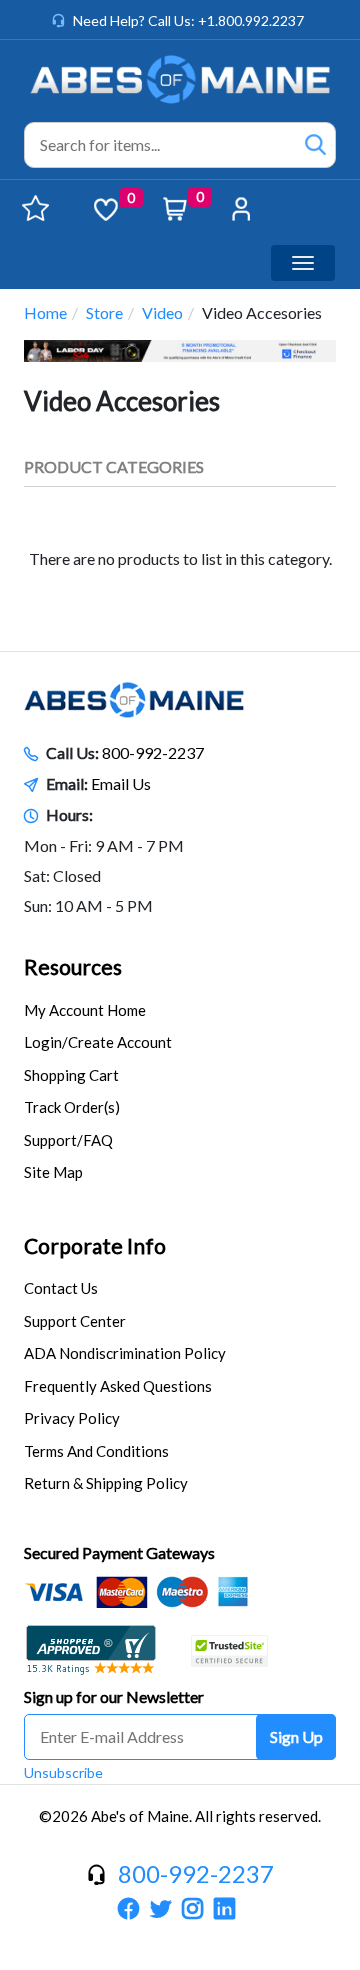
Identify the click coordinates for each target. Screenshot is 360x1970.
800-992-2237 (153, 752)
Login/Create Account (98, 1042)
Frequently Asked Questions (118, 1386)
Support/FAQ (68, 1140)
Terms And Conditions (96, 1451)
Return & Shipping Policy (106, 1483)
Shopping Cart (71, 1075)
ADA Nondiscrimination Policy (125, 1353)
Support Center (75, 1321)
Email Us (121, 783)
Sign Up (296, 1736)
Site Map (53, 1172)
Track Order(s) (72, 1107)
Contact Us (61, 1288)
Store (104, 312)
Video (162, 312)
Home (45, 312)
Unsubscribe (63, 1772)
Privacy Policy (72, 1418)
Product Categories (114, 466)
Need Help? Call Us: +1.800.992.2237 (188, 20)
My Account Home (85, 1010)
